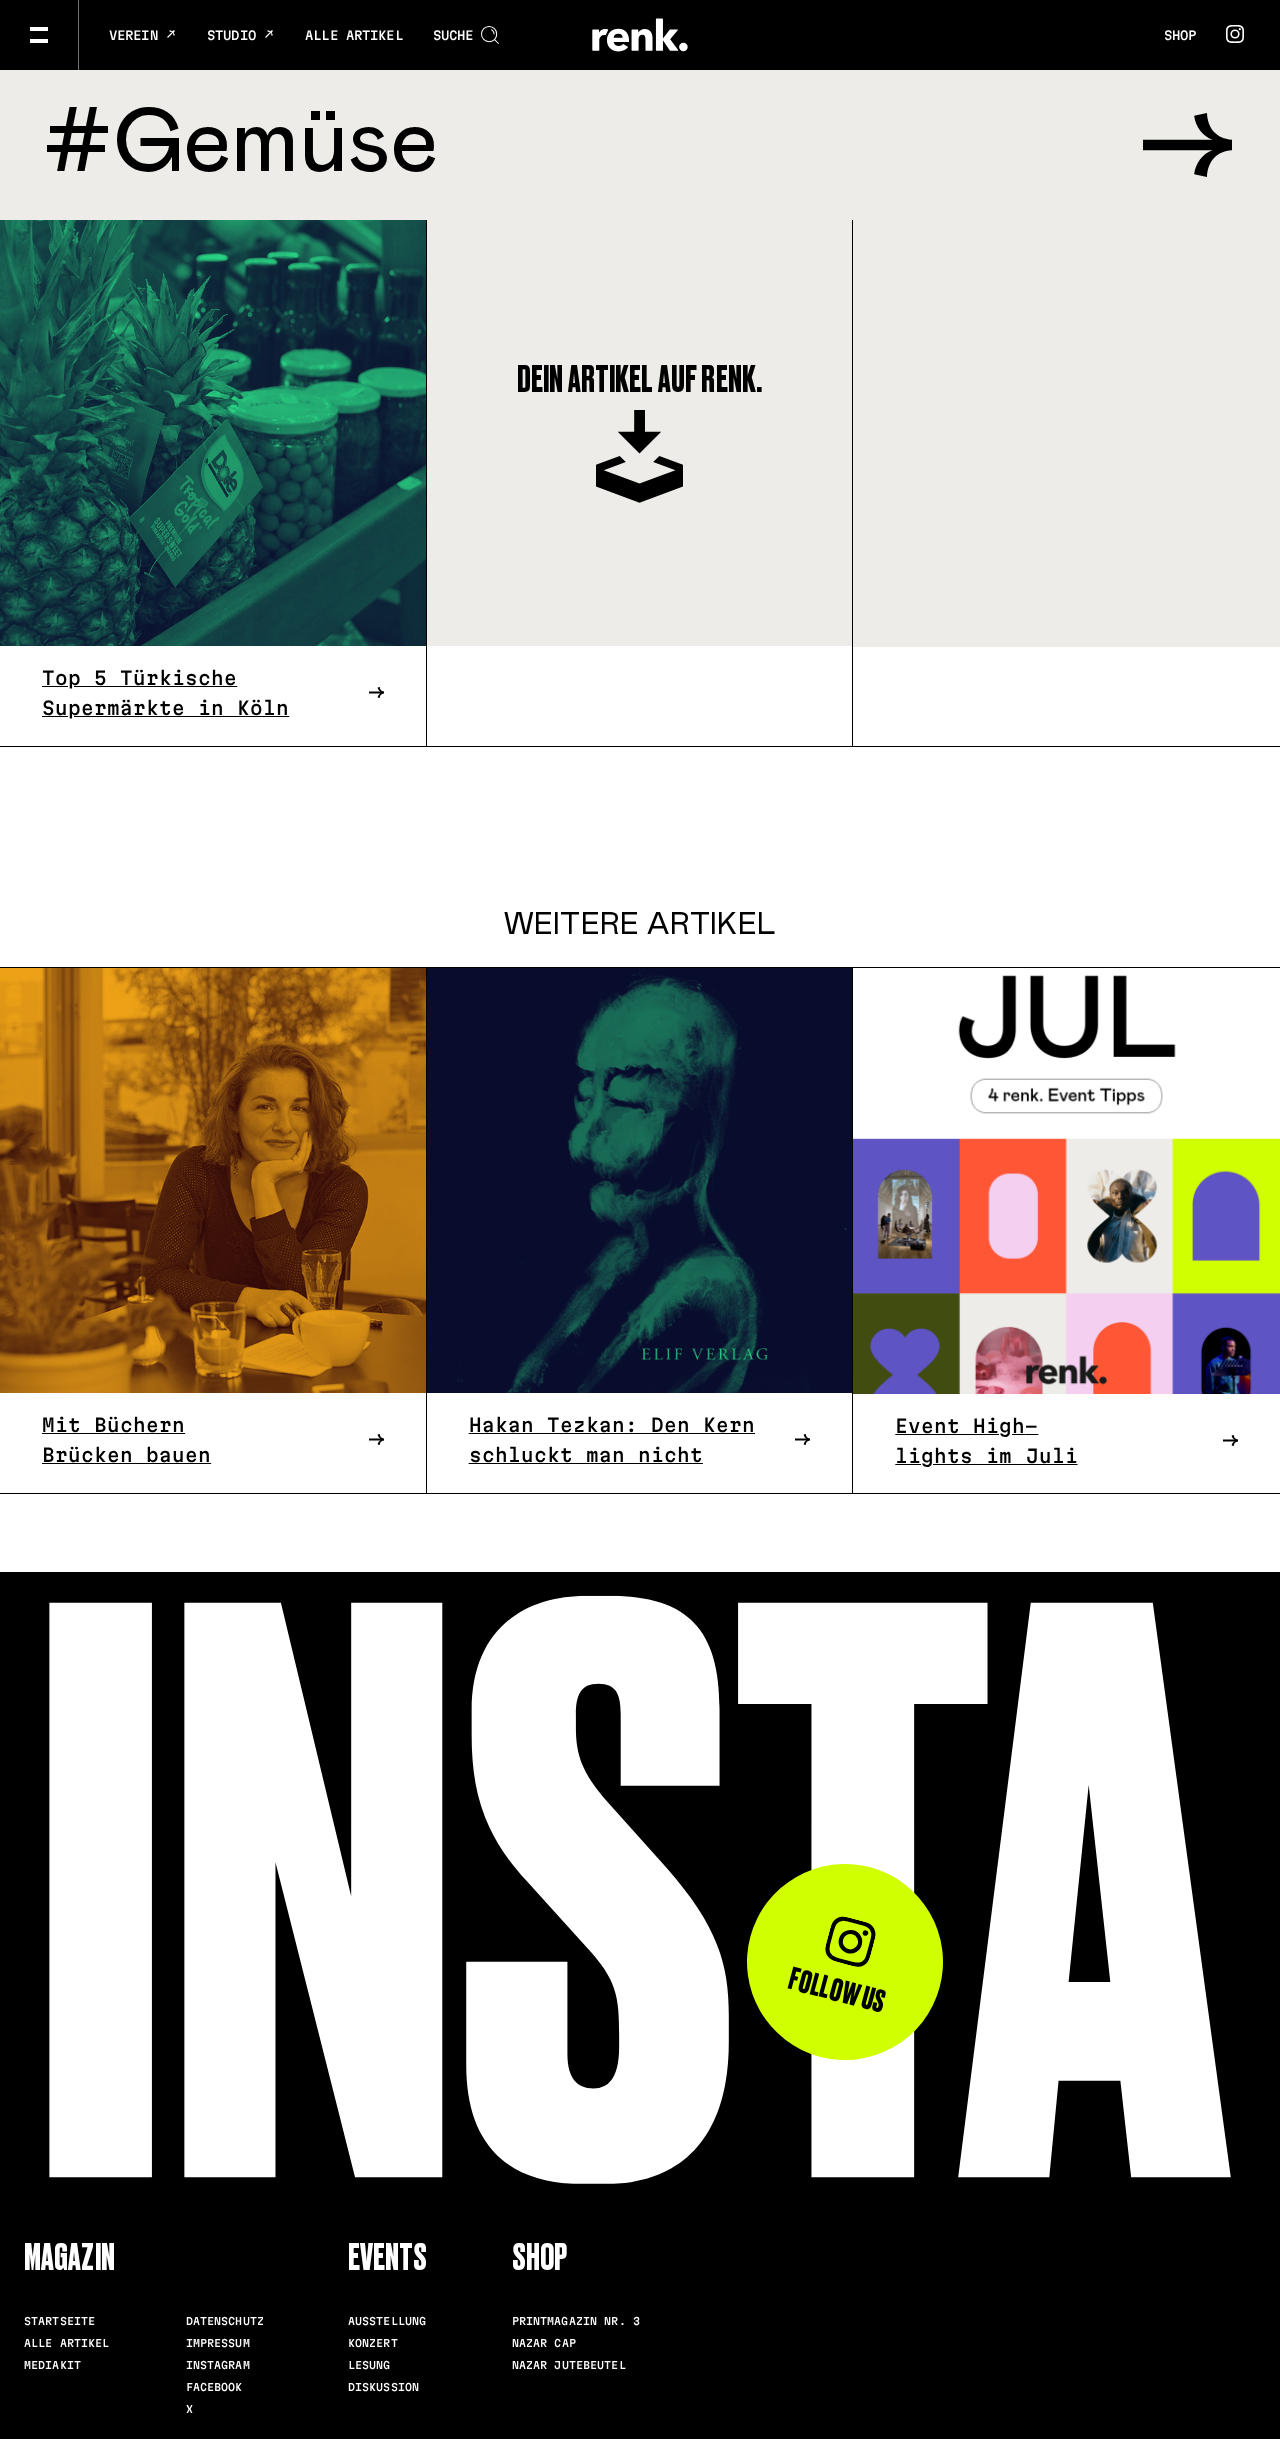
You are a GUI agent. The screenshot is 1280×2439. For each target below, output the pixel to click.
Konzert (373, 2343)
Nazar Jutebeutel (569, 2365)
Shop (1180, 35)
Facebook (214, 2387)
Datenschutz (225, 2321)
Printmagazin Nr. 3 (576, 2321)
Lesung (369, 2365)
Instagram (218, 2365)
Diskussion (383, 2387)
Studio (235, 35)
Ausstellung (387, 2321)
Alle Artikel (354, 35)
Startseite (59, 2321)
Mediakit (52, 2365)
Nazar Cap (544, 2343)
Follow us (838, 1990)
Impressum (218, 2343)
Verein (137, 35)
